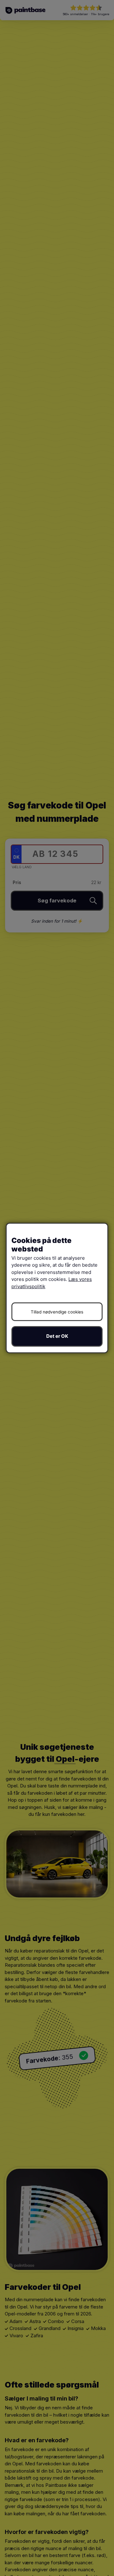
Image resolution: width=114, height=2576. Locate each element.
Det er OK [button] (57, 1336)
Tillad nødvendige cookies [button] (57, 1312)
